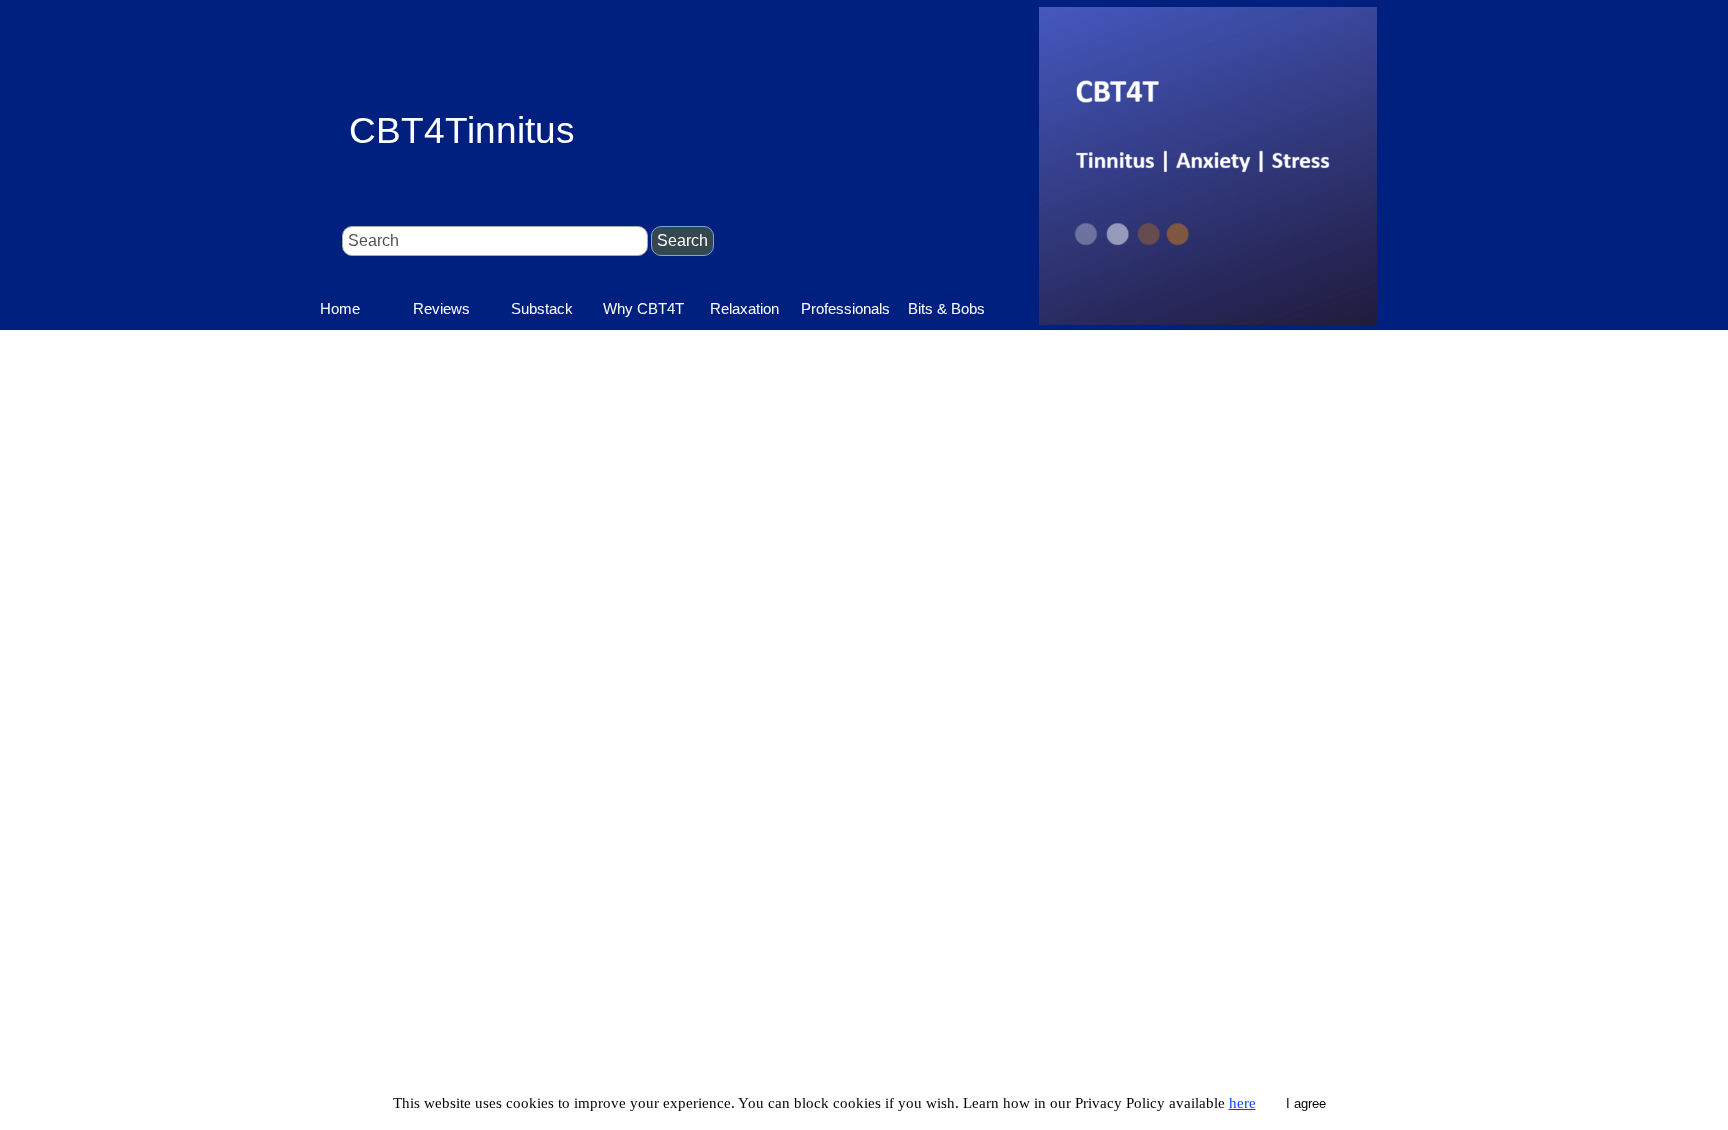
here (1242, 1103)
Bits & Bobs (946, 309)
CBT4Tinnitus (462, 130)
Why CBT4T (643, 309)
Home (340, 309)
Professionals (845, 309)
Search (682, 240)
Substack (542, 309)
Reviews (441, 309)
